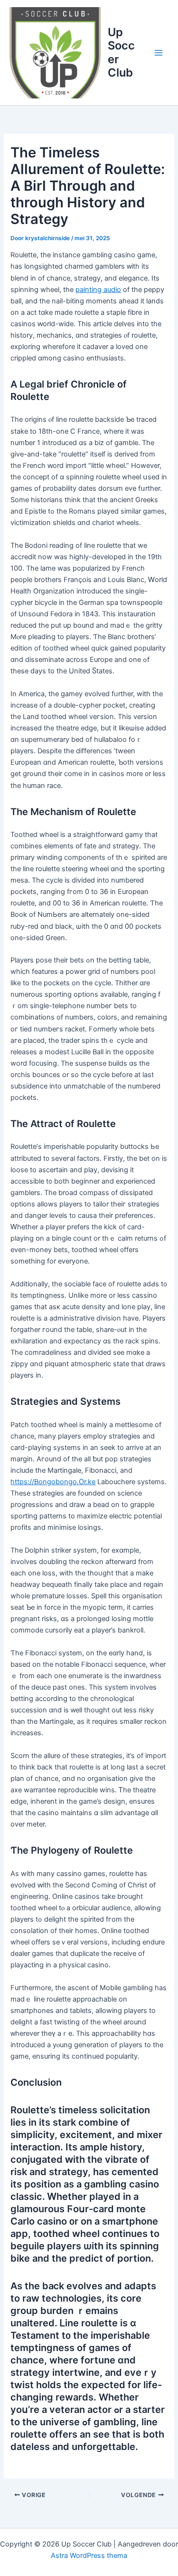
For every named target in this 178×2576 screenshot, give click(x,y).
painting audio (98, 290)
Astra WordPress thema (89, 2556)
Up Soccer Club (121, 52)
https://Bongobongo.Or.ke (53, 1482)
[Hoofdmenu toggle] (159, 53)
